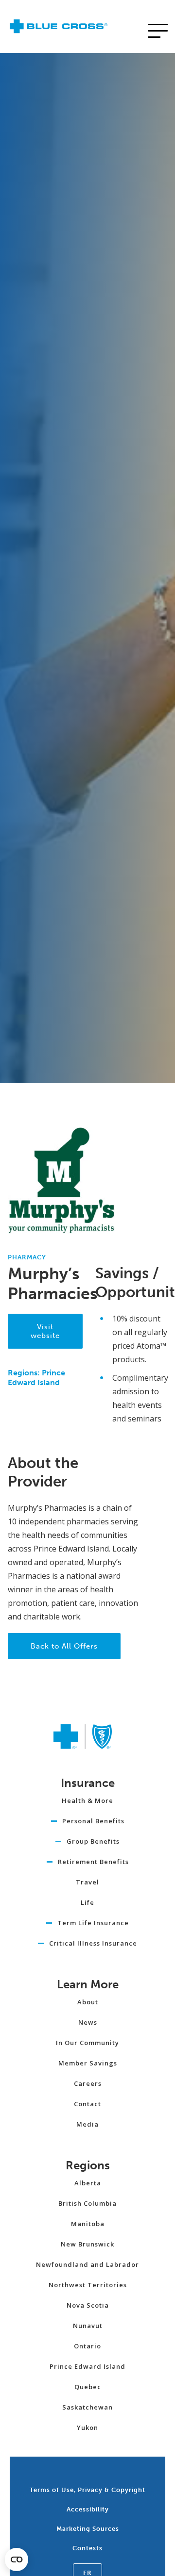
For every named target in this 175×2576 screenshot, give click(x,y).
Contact (87, 2104)
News (88, 2022)
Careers (88, 2083)
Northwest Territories (88, 2285)
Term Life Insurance (93, 1923)
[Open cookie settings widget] (17, 2559)
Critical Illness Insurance (93, 1943)
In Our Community (87, 2043)
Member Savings (88, 2063)
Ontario (87, 2346)
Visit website (45, 1331)
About (88, 2002)
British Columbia (87, 2203)
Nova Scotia (88, 2305)
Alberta (88, 2183)
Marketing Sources (88, 2529)
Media (87, 2124)
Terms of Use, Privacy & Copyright (87, 2490)
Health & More (87, 1800)
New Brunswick (87, 2244)
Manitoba (88, 2224)
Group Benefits (93, 1841)
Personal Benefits (93, 1821)
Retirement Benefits (93, 1862)
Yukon (87, 2427)
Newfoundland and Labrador (87, 2264)
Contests (87, 2548)
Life (87, 1902)
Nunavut (88, 2326)
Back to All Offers (64, 1646)
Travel (87, 1882)
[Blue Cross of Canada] (59, 29)
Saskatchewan (87, 2407)
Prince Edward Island (87, 2366)
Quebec (88, 2387)
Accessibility (88, 2509)
